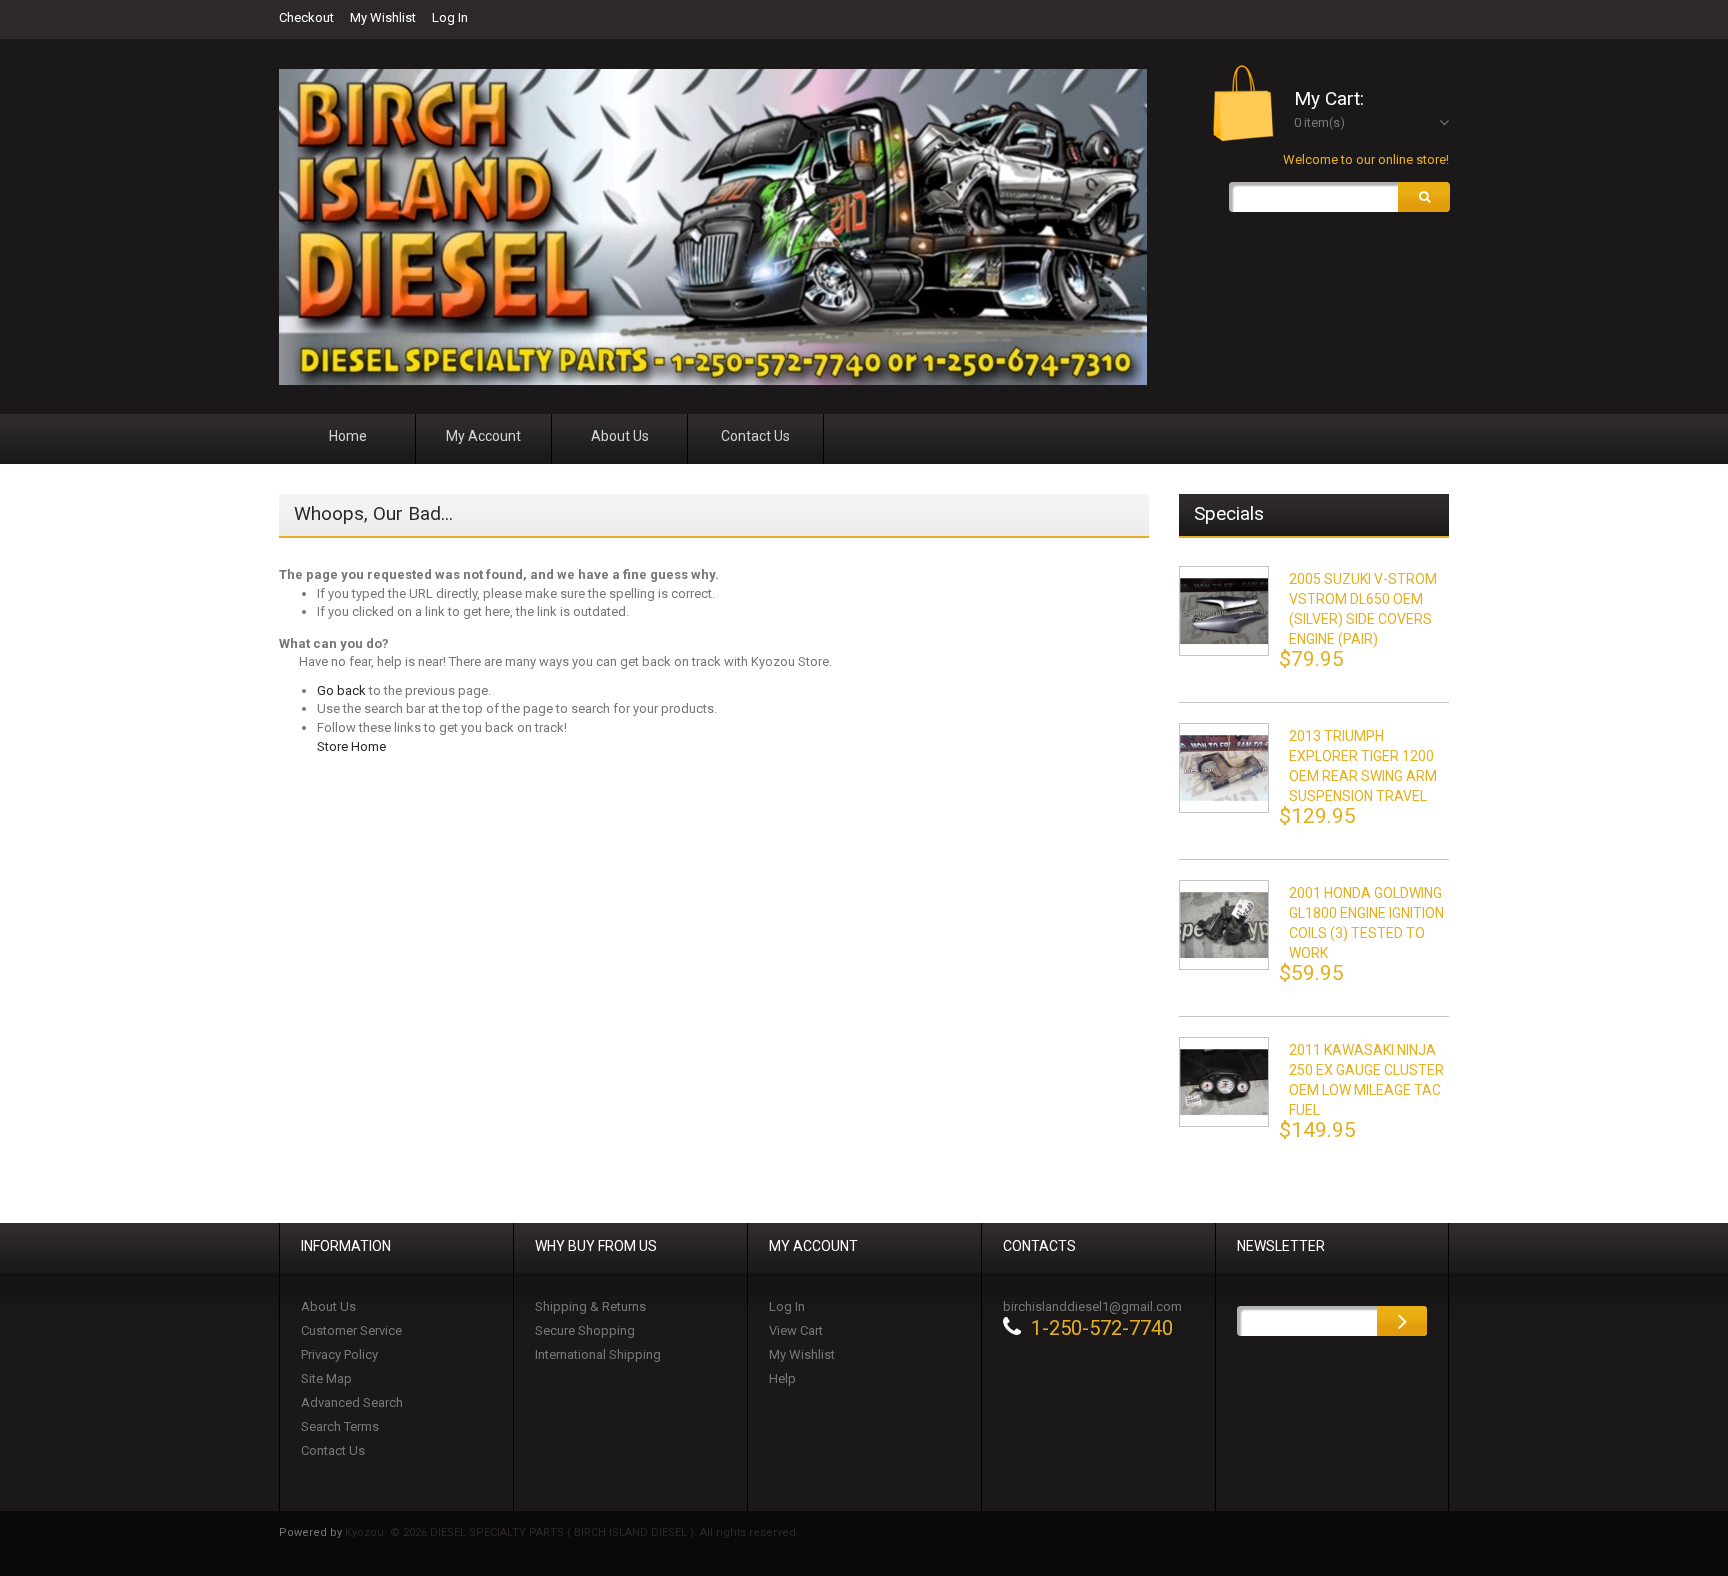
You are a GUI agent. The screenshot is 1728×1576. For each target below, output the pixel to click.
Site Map (326, 1378)
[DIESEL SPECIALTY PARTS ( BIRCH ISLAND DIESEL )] (713, 227)
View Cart (796, 1330)
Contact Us (333, 1450)
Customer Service (351, 1330)
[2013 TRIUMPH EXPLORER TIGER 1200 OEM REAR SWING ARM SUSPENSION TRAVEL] (1224, 768)
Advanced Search (352, 1402)
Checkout (306, 17)
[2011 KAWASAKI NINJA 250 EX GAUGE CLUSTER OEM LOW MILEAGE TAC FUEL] (1224, 1082)
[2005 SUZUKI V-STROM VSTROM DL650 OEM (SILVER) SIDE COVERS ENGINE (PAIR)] (1224, 611)
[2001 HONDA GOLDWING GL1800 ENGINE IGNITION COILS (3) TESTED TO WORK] (1224, 925)
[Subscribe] (1402, 1321)
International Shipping (598, 1354)
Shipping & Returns (590, 1306)
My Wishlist (383, 17)
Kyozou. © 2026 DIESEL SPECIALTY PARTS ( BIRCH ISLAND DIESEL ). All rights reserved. (572, 1532)
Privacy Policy (339, 1354)
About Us (328, 1306)
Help (782, 1378)
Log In (450, 17)
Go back (341, 690)
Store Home (351, 746)
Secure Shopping (585, 1330)
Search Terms (340, 1426)
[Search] (1424, 197)
